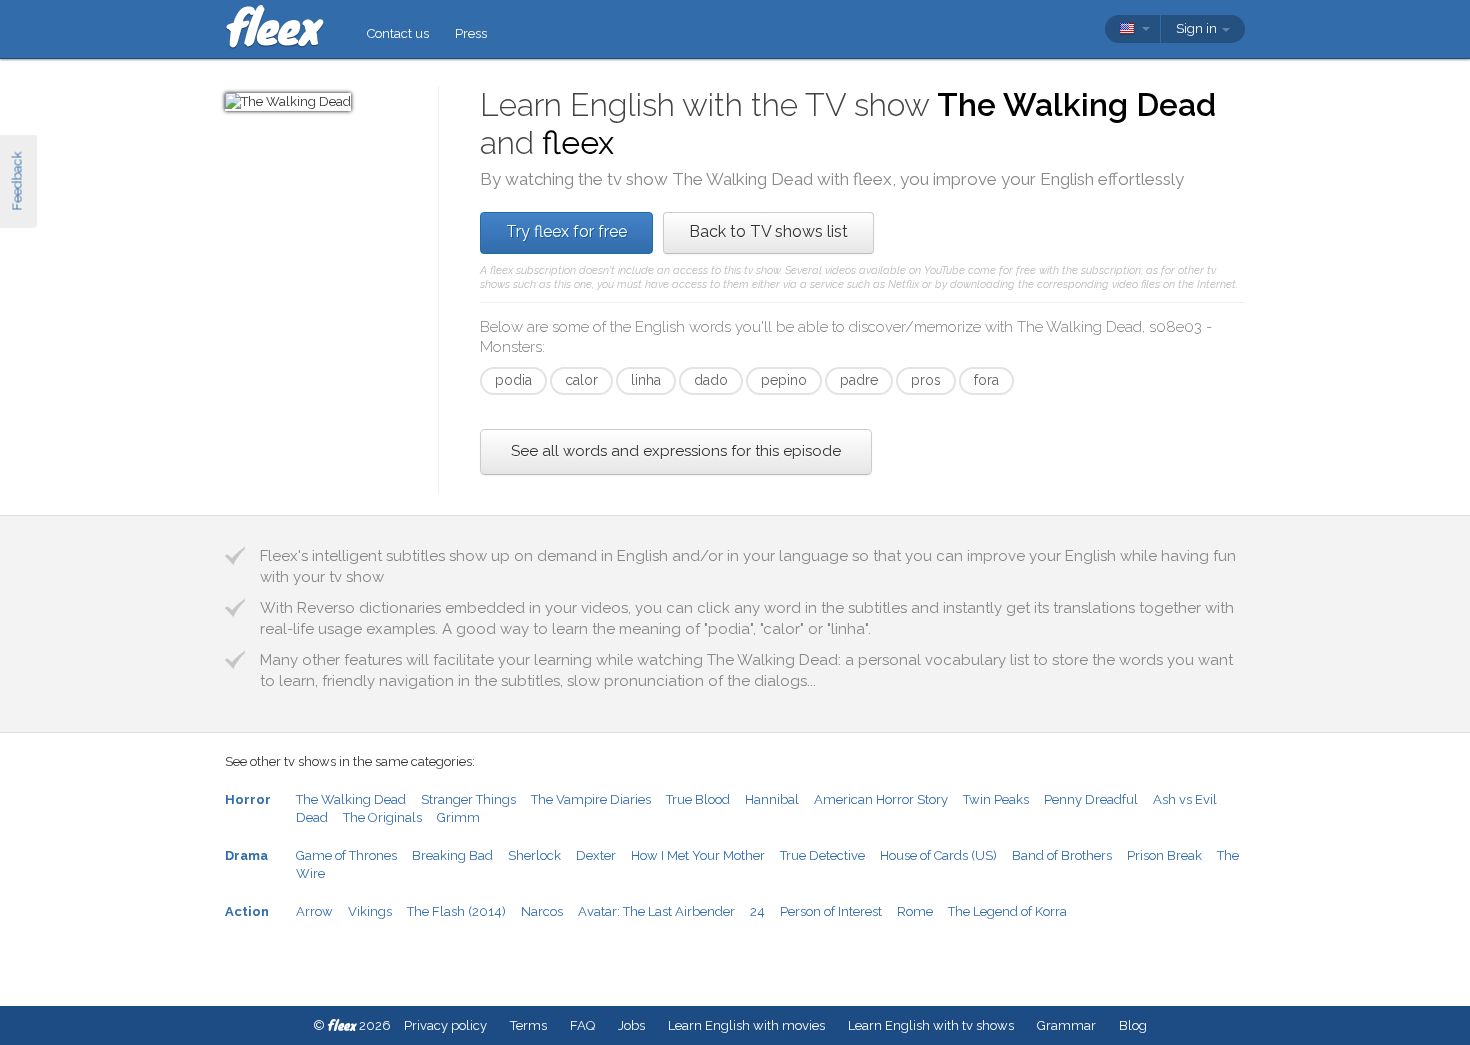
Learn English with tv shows (931, 1025)
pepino (784, 380)
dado (711, 380)
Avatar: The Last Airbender (656, 911)
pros (926, 380)
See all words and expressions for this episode (676, 451)
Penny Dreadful (1091, 799)
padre (859, 380)
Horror (248, 799)
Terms (528, 1025)
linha (646, 380)
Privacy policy (445, 1025)
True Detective (822, 855)
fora (986, 380)
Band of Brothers (1062, 855)
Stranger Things (468, 799)
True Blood (698, 799)
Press (471, 33)
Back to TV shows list (768, 231)
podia (513, 380)
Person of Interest (831, 911)
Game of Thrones (346, 855)
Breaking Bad (452, 855)
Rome (915, 911)
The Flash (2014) (456, 911)
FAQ (582, 1025)
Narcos (542, 911)
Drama (246, 855)
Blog (1133, 1025)
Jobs (631, 1025)
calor (581, 380)
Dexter (596, 855)
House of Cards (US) (938, 855)
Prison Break (1164, 855)
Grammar (1066, 1025)
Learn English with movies (746, 1025)
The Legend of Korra (1007, 911)
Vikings (370, 911)
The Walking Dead (351, 799)
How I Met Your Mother (698, 855)
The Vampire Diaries (591, 799)
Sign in (1198, 28)
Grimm (458, 817)
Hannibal (772, 799)
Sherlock (534, 855)
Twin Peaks (996, 799)
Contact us (398, 33)
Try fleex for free (566, 231)
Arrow (314, 911)
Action (247, 911)
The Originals (382, 817)
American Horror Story (881, 799)
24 (757, 911)
